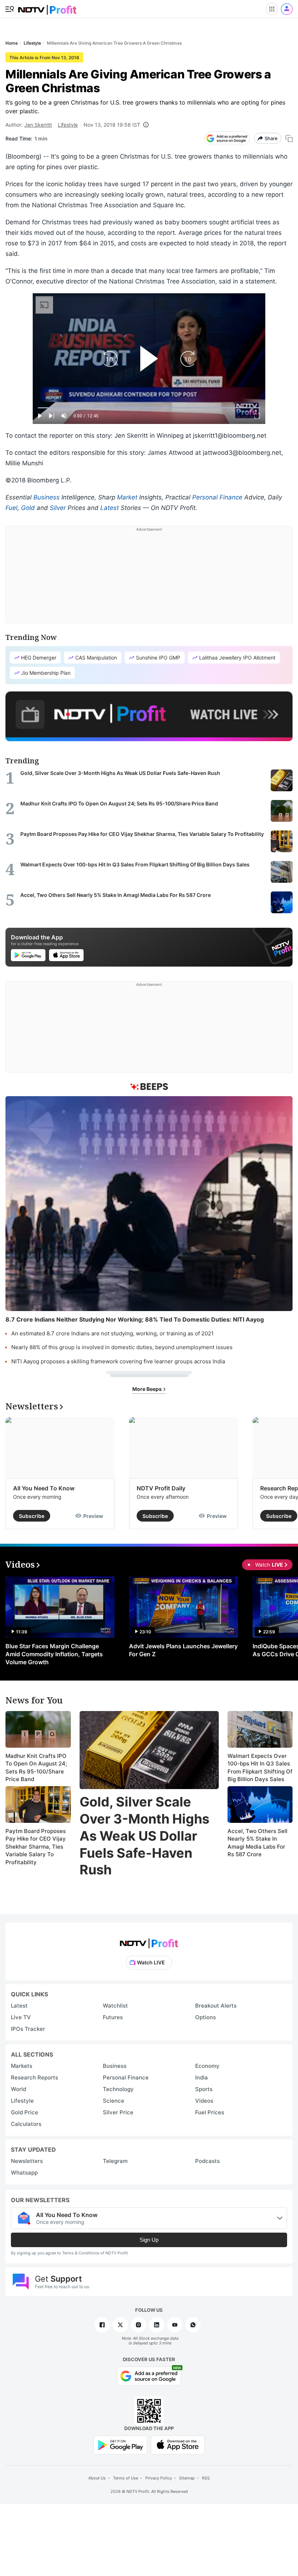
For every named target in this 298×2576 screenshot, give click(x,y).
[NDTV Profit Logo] (149, 1941)
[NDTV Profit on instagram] (138, 2325)
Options (206, 2017)
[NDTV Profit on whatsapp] (193, 2325)
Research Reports (35, 2077)
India (202, 2077)
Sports (204, 2089)
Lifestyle (68, 125)
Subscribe (32, 1516)
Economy (207, 2066)
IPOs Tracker (28, 2029)
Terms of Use (126, 2478)
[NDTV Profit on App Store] (178, 2444)
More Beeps (148, 1389)
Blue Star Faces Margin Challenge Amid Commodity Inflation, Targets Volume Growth (54, 1654)
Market (127, 497)
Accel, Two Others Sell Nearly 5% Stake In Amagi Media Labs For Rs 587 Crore (257, 1843)
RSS (206, 2478)
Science (114, 2101)
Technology (118, 2089)
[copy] (289, 138)
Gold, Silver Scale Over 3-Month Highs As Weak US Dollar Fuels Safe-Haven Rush (144, 1836)
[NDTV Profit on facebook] (102, 2325)
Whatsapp (24, 2173)
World (19, 2089)
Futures (113, 2017)
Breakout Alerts (216, 2006)
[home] (47, 7)
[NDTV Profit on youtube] (175, 2325)
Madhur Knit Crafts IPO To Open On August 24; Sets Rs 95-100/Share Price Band (36, 1768)
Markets (22, 2066)
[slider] (149, 408)
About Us (97, 2478)
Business (47, 497)
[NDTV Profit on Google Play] (120, 2444)
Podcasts (208, 2161)
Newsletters (27, 2161)
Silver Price (118, 2112)
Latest (110, 508)
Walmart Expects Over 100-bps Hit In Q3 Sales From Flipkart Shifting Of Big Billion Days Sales (260, 1768)
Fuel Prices (210, 2112)
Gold (28, 508)
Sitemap (187, 2478)
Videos (204, 2101)
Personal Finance (217, 497)
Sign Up (149, 2240)
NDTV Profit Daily (161, 1488)
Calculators (26, 2124)
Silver (58, 508)
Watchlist (115, 2006)
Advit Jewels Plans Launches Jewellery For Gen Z (183, 1650)
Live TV (21, 2017)
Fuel (11, 508)
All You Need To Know (44, 1488)
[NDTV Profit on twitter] (120, 2325)
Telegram (115, 2161)
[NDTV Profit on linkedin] (157, 2325)
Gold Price (25, 2112)
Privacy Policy (159, 2478)
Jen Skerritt (38, 125)
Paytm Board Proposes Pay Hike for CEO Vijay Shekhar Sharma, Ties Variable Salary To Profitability (36, 1847)
